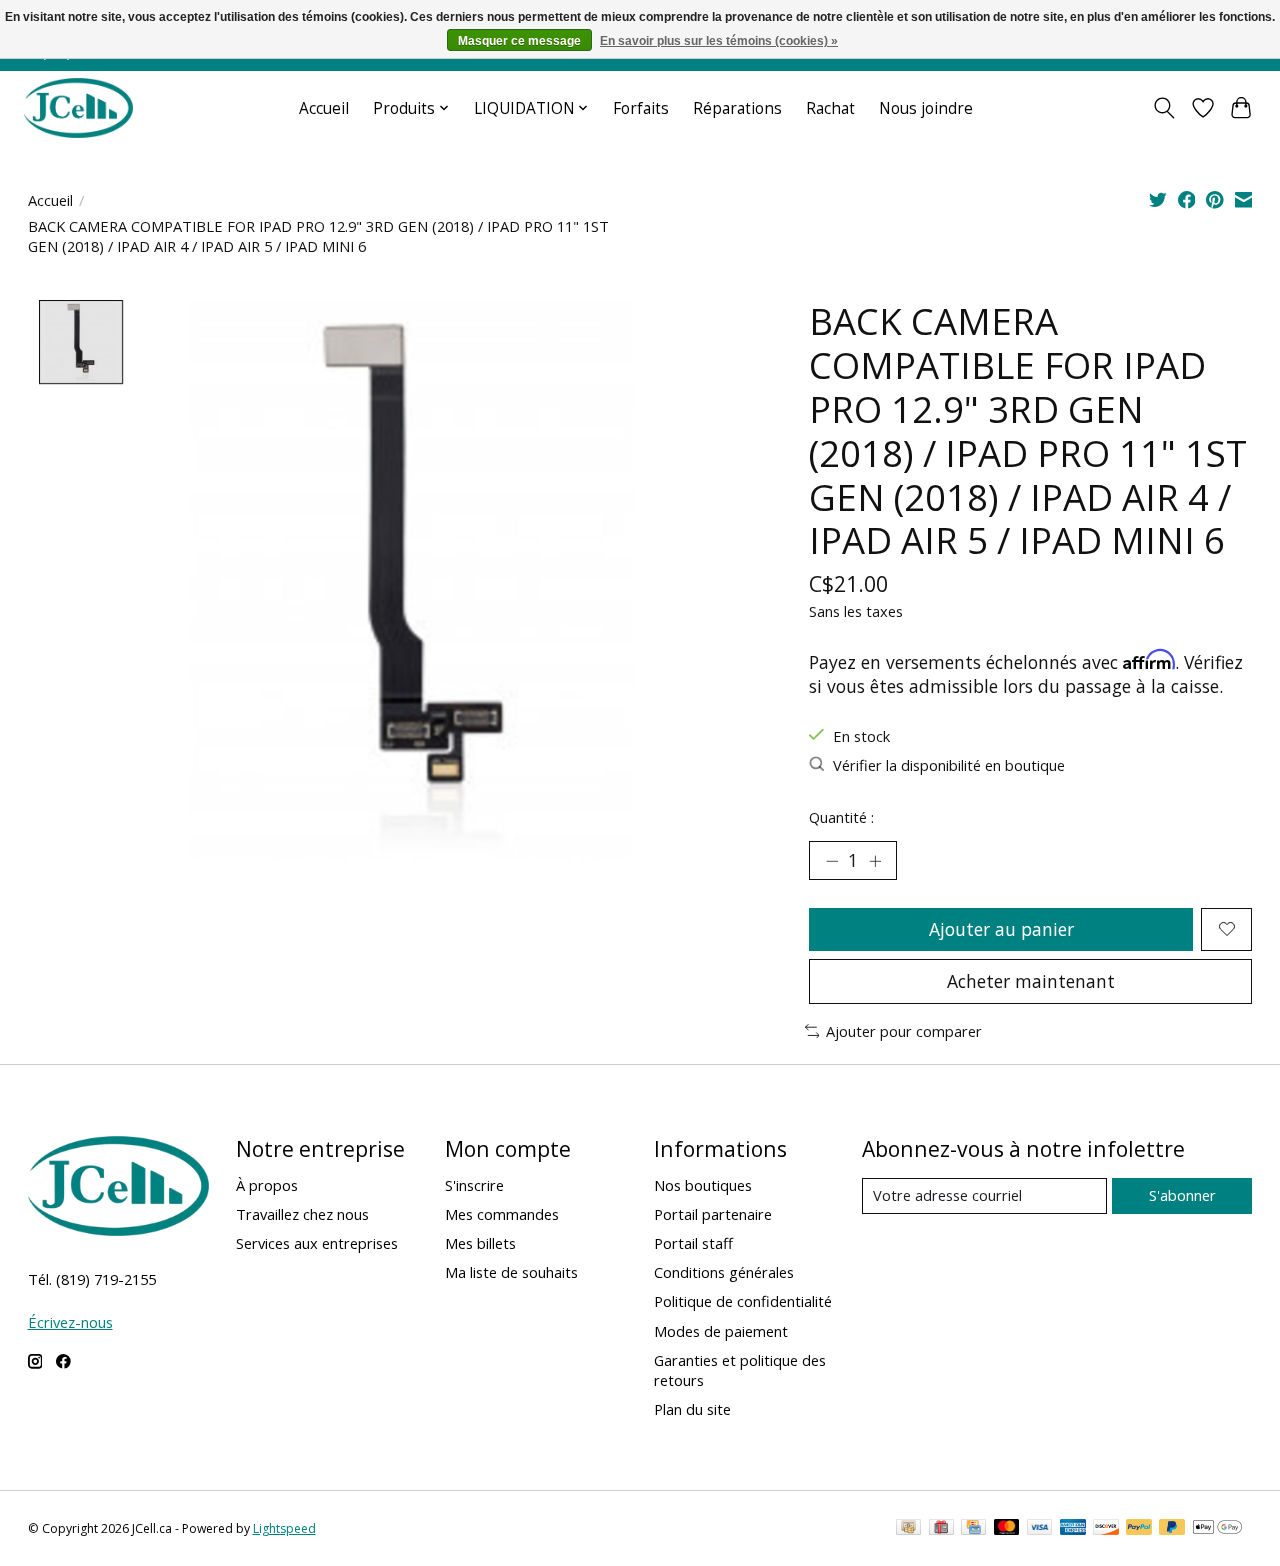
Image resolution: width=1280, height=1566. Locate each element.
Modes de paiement (721, 1331)
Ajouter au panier (1001, 929)
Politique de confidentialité (743, 1301)
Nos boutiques (703, 1185)
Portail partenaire (713, 1214)
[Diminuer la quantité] (832, 861)
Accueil (324, 108)
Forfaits (641, 108)
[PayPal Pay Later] (1172, 1529)
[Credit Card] (973, 1529)
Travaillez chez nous (302, 1214)
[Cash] (908, 1529)
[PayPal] (1139, 1529)
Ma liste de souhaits (511, 1272)
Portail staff (693, 1243)
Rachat (830, 108)
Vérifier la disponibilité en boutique (949, 765)
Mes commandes (502, 1214)
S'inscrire (474, 1185)
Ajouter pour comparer (904, 1031)
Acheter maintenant (1031, 981)
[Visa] (1040, 1529)
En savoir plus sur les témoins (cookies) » (719, 41)
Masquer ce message (519, 41)
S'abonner (1182, 1195)
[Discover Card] (1106, 1529)
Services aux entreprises (317, 1243)
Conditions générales (724, 1272)
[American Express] (1073, 1529)
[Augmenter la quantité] (875, 861)
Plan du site (692, 1409)
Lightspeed (284, 1528)
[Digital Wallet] (1217, 1529)
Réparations (737, 108)
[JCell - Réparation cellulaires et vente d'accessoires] (78, 108)
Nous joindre (926, 108)
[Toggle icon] (1163, 108)
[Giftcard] (941, 1529)
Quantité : (841, 817)
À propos (267, 1185)
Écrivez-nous (70, 1322)
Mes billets (480, 1243)
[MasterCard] (1007, 1529)
